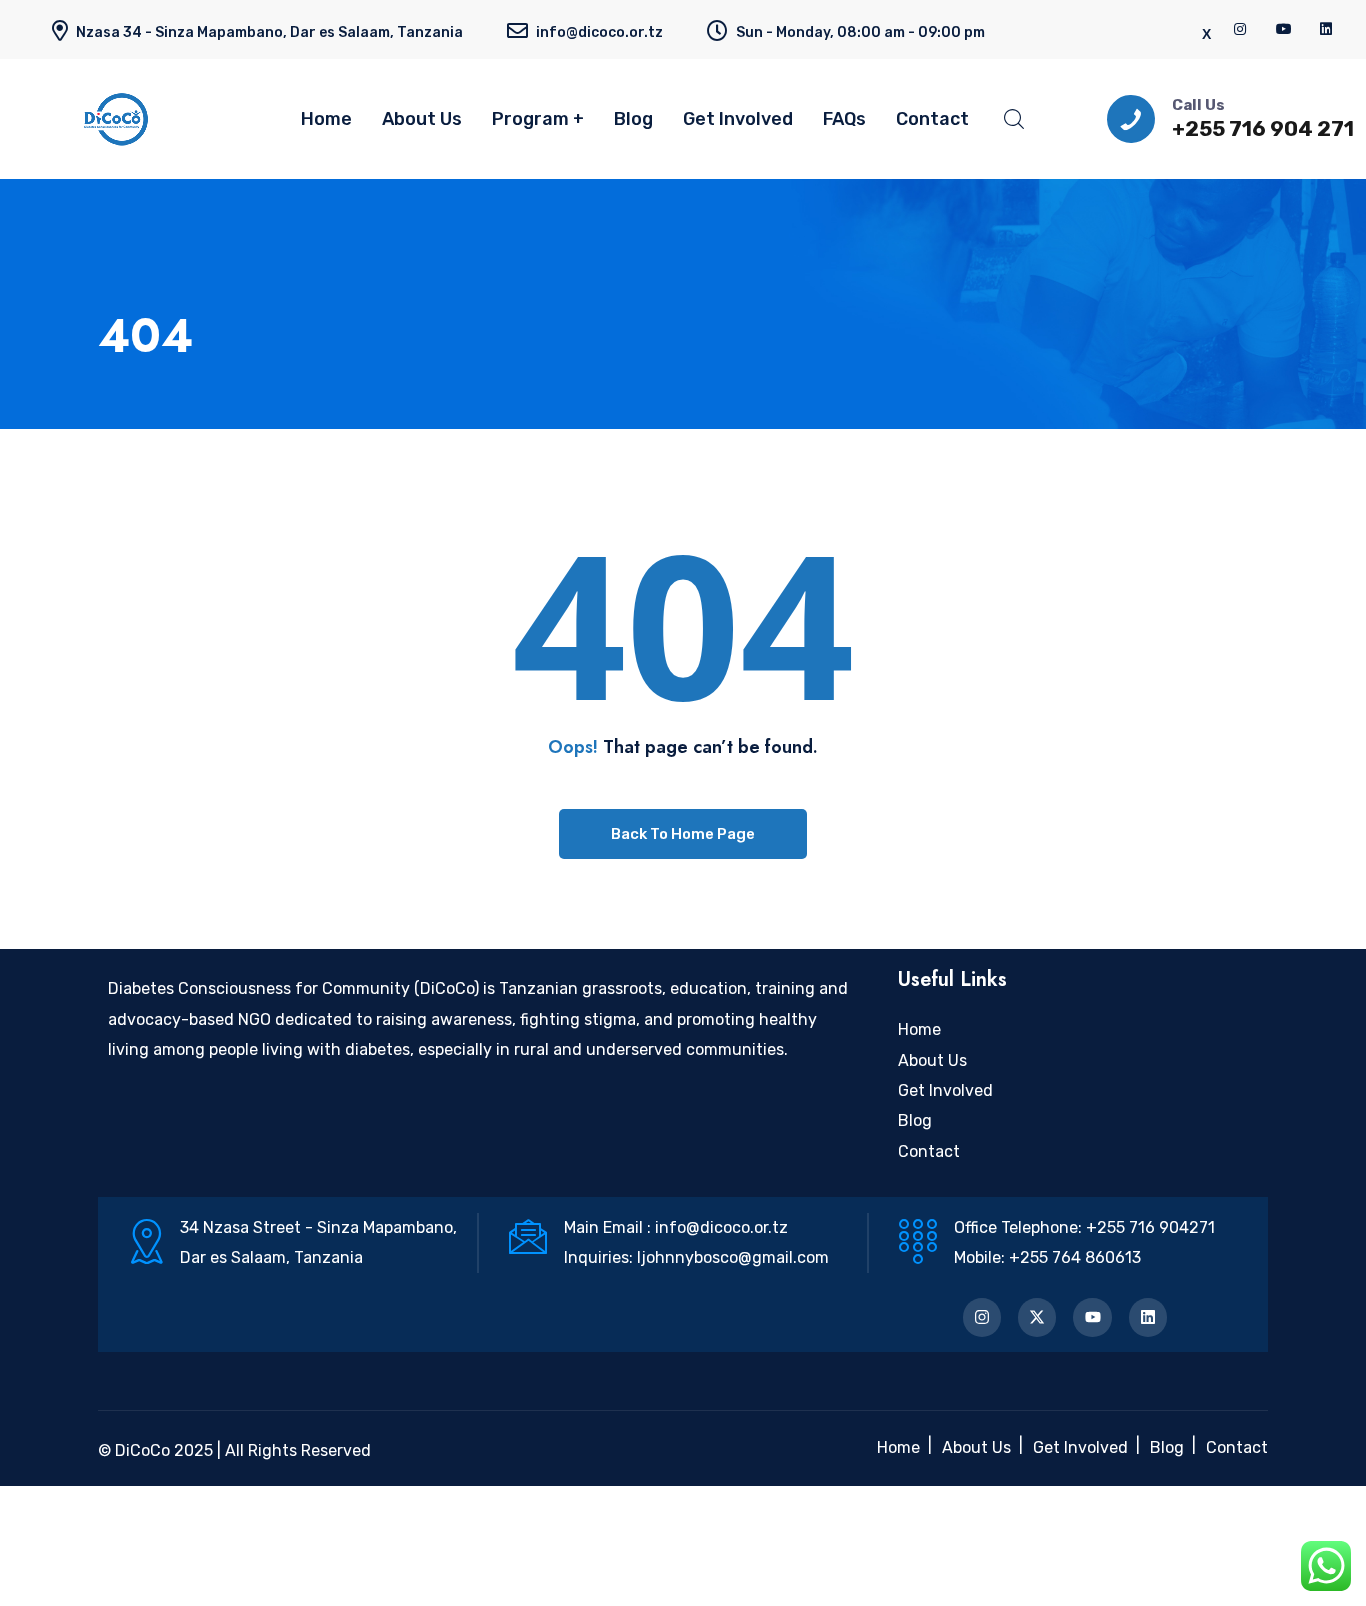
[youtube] (1284, 29)
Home (326, 119)
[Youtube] (1092, 1317)
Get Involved (738, 119)
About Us (422, 119)
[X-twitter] (1037, 1317)
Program (530, 119)
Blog (633, 119)
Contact (932, 119)
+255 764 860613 (1075, 1257)
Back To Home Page (683, 834)
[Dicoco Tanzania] (150, 119)
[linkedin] (1327, 29)
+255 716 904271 (1150, 1227)
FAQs (844, 119)
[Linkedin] (1148, 1317)
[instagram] (1241, 29)
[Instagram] (982, 1317)
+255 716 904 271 (1263, 128)
